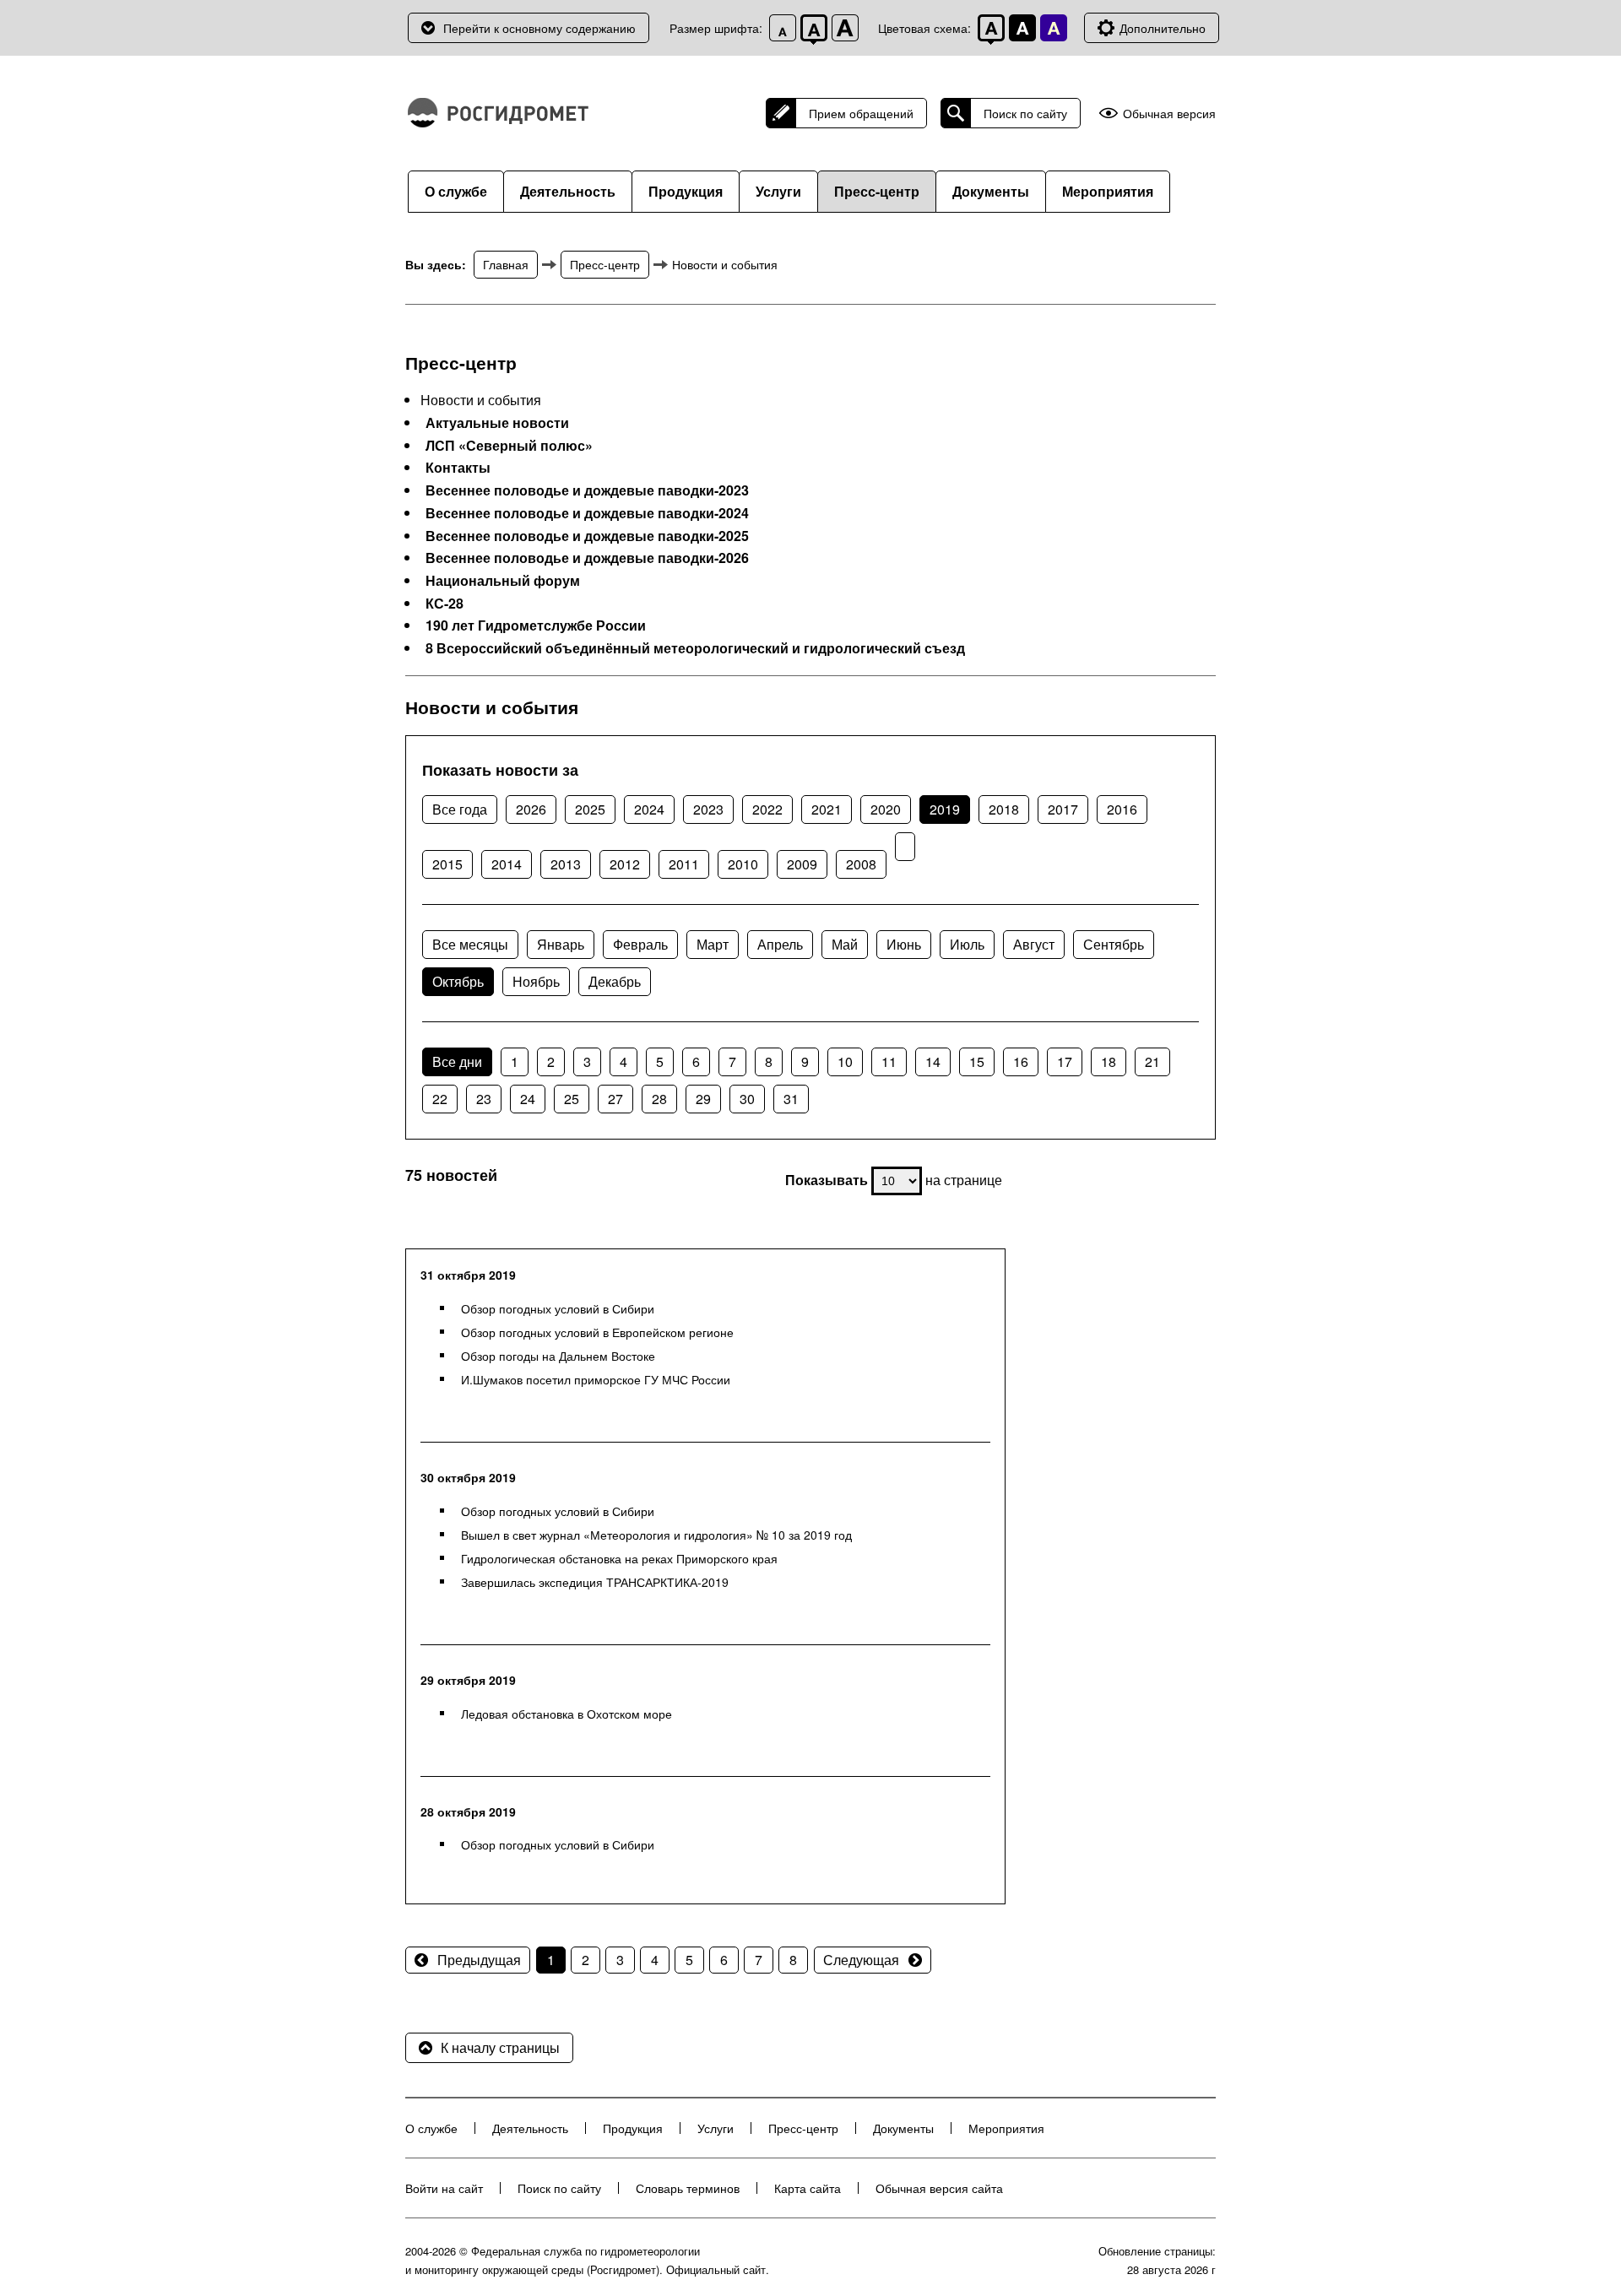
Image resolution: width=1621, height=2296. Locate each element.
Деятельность (568, 191)
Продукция (686, 191)
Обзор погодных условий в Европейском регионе (597, 1332)
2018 (1004, 809)
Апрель (780, 944)
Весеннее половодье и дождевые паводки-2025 (587, 536)
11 (889, 1061)
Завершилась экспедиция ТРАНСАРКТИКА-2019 (595, 1582)
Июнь (904, 944)
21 (1152, 1061)
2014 (507, 864)
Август (1034, 944)
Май (845, 944)
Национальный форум (503, 581)
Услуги (778, 191)
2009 (802, 864)
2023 (708, 809)
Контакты (458, 468)
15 (977, 1061)
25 (572, 1099)
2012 (625, 864)
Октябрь (458, 981)
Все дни (457, 1061)
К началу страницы (500, 2047)
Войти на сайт (444, 2188)
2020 (886, 809)
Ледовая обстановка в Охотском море (567, 1714)
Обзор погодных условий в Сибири (558, 1308)
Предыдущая (479, 1960)
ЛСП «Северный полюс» (509, 446)
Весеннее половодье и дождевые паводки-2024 (587, 513)
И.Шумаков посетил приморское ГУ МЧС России (596, 1379)
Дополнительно (1163, 28)
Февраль (640, 944)
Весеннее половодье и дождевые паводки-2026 (587, 558)
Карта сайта (808, 2188)
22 (440, 1099)
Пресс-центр (877, 191)
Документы (991, 191)
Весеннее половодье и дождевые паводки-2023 (587, 490)
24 (528, 1099)
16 (1021, 1061)
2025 (590, 809)
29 (703, 1099)
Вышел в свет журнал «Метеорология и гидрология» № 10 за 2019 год (656, 1535)
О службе (456, 191)
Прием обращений (861, 113)
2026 (531, 809)
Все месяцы (470, 944)
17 (1065, 1061)
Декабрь (615, 981)
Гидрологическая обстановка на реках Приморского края (619, 1558)
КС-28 (445, 604)
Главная (506, 264)
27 (615, 1099)
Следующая (861, 1960)
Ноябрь (536, 981)
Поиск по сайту (1025, 113)
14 (933, 1061)
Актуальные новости (497, 423)
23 (484, 1099)
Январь (561, 944)
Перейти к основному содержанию (539, 28)
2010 (743, 864)
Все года (460, 809)
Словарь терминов (688, 2188)
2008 (861, 864)
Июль (967, 944)
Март (713, 944)
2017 (1063, 809)
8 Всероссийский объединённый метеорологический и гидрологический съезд (695, 648)
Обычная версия (1169, 114)
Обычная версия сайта (939, 2188)
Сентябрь (1114, 944)
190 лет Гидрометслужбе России (536, 625)
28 (659, 1099)
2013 (566, 864)
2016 (1122, 809)
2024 (649, 809)
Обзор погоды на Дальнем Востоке (558, 1356)
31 (791, 1099)
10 (845, 1061)
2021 (827, 809)
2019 (945, 809)
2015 (447, 864)
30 (747, 1099)
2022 (767, 809)
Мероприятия (1108, 191)
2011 (684, 864)
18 (1109, 1061)
